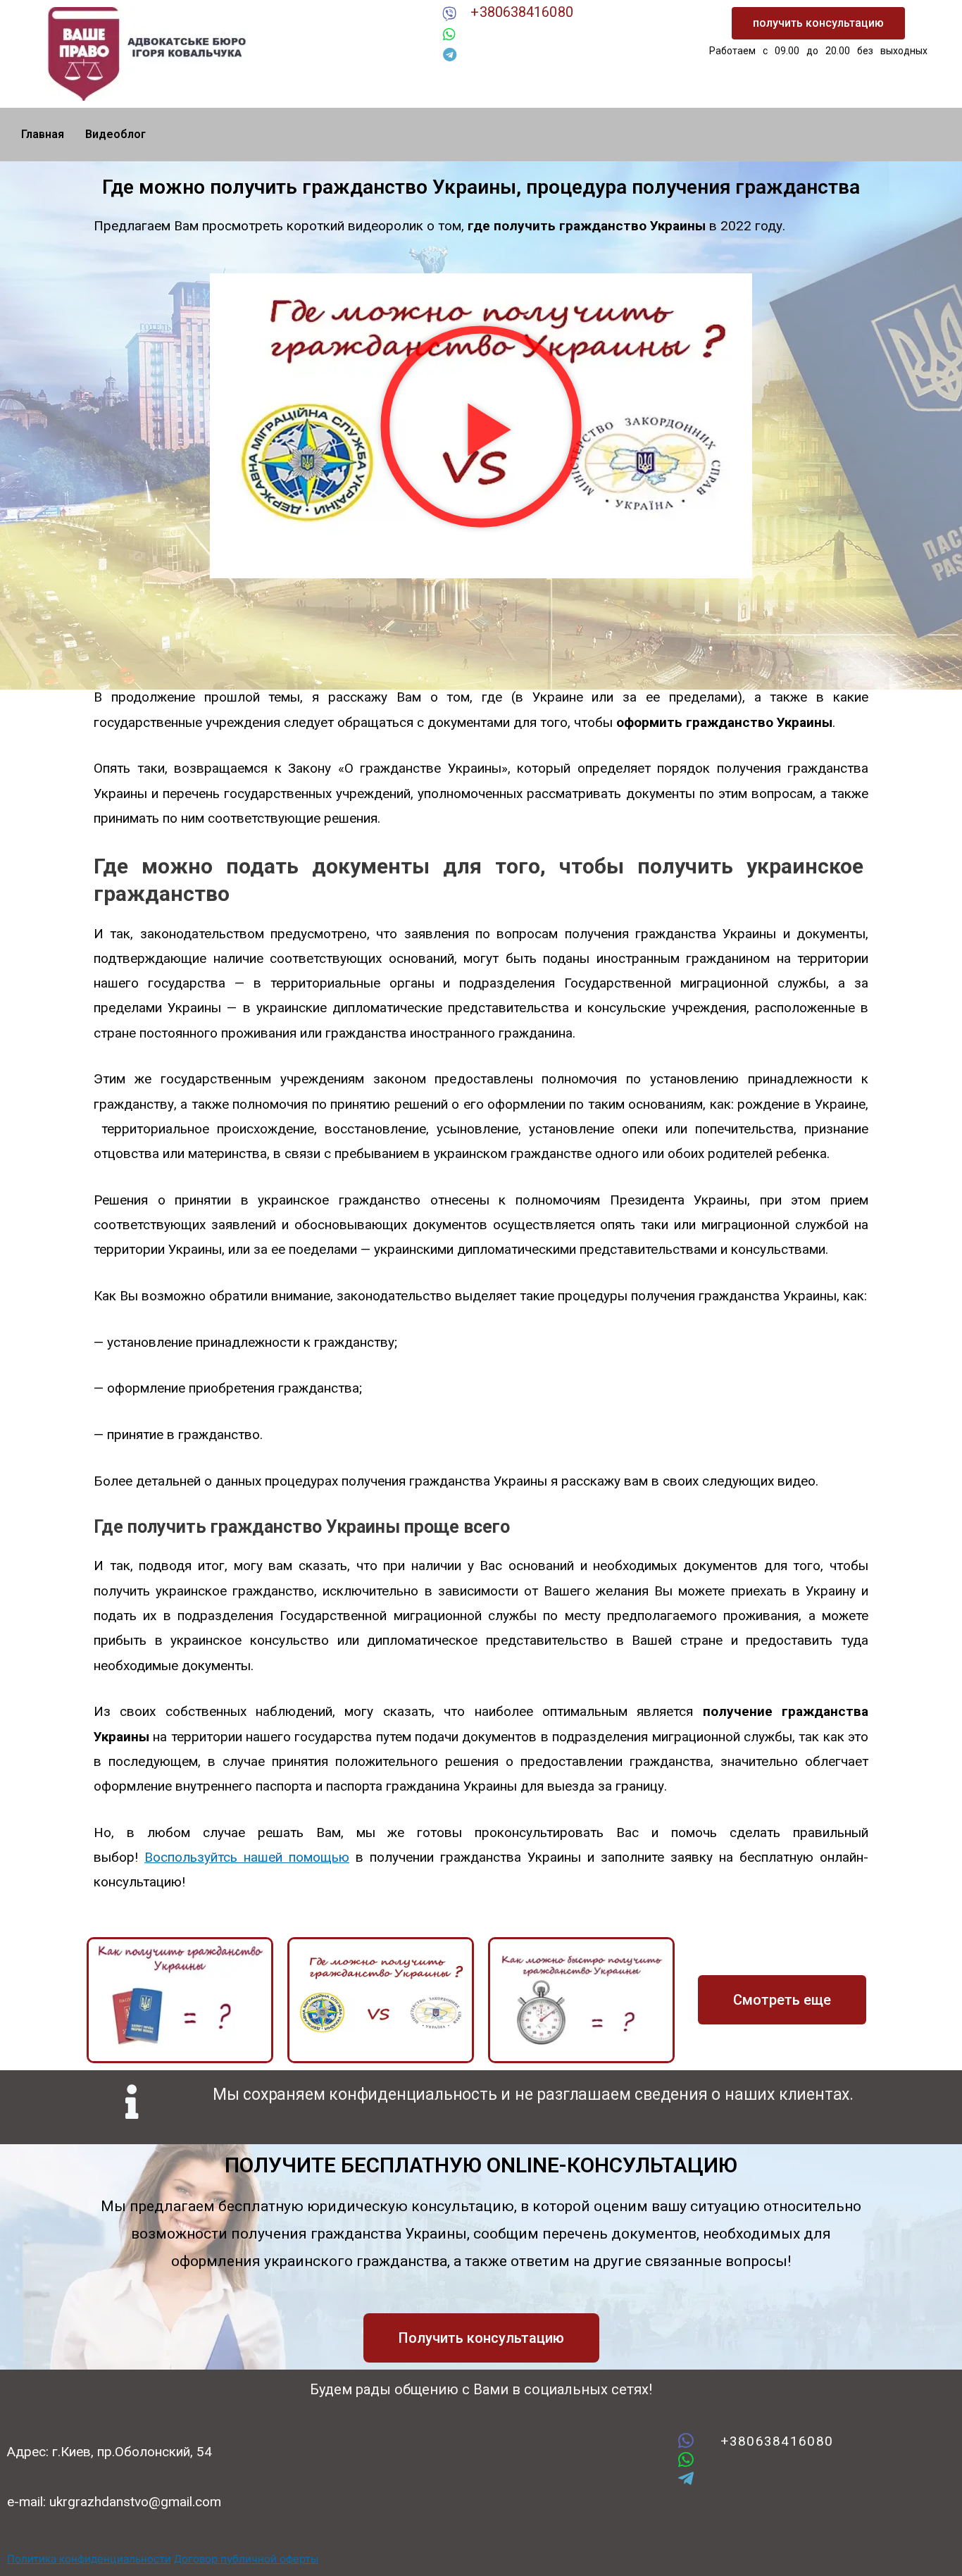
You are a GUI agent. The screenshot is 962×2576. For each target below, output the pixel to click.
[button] (818, 23)
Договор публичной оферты (246, 2559)
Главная (43, 134)
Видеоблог (115, 134)
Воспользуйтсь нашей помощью (247, 1857)
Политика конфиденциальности (89, 2559)
